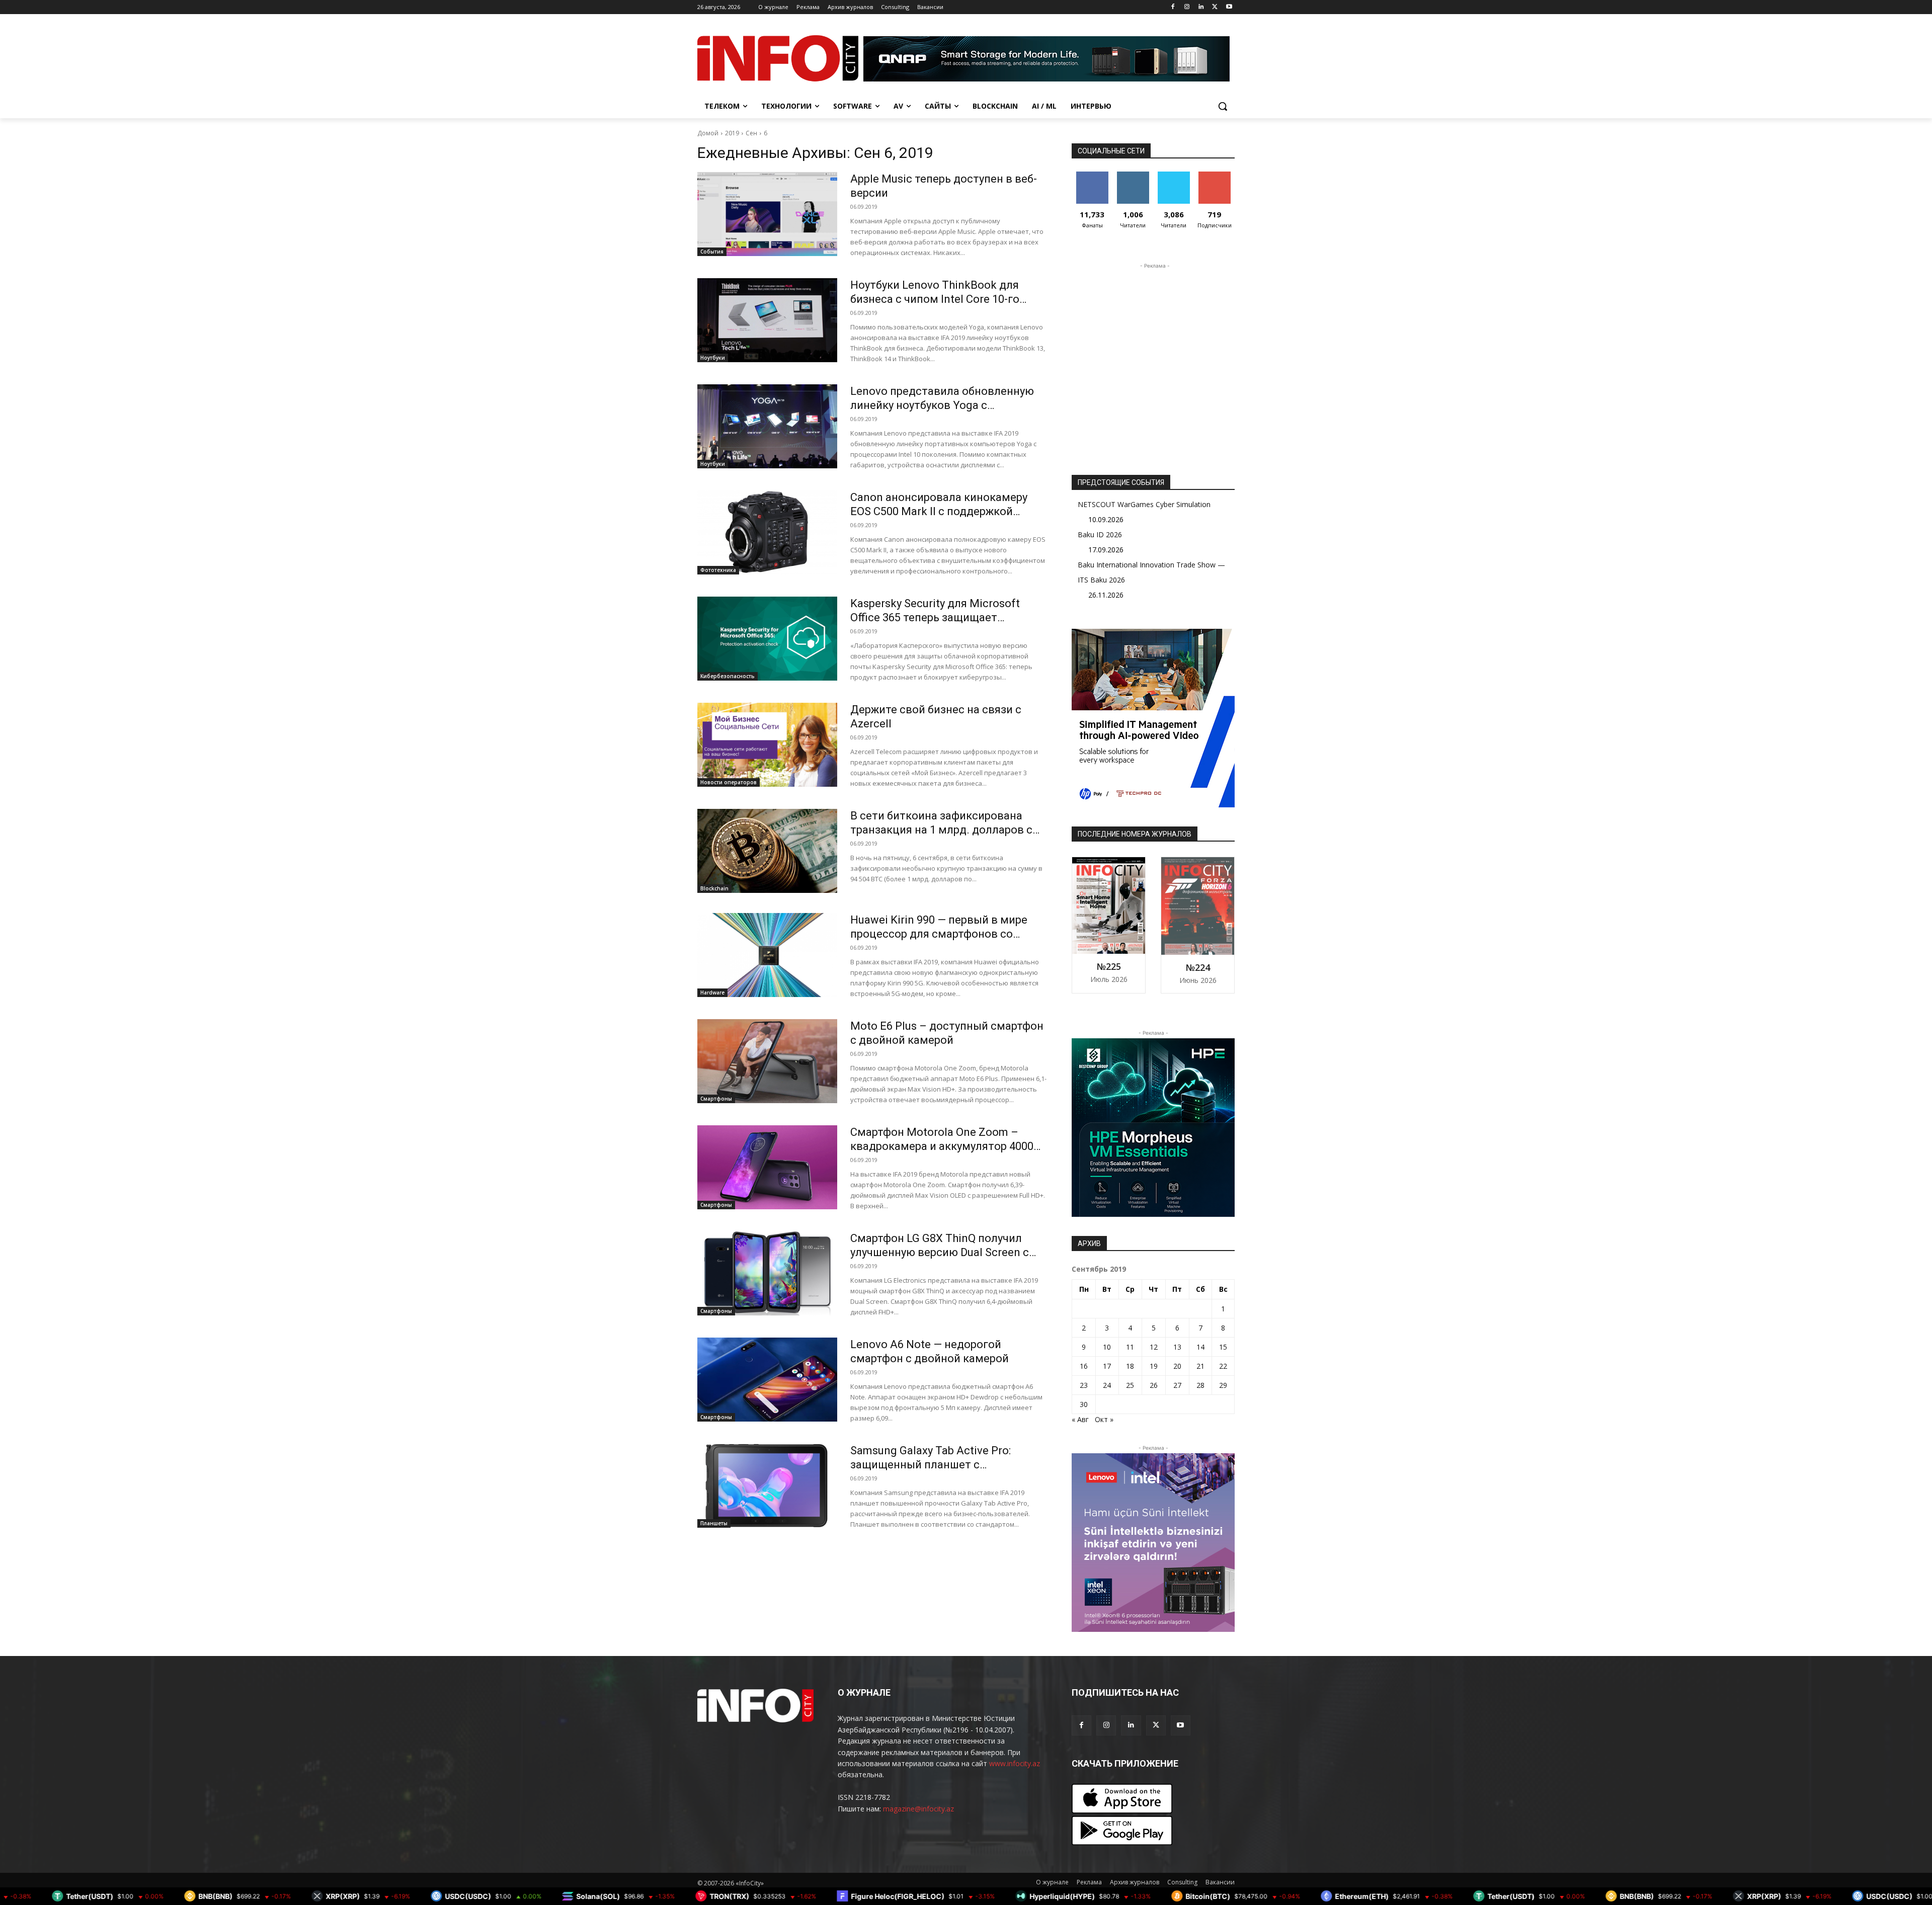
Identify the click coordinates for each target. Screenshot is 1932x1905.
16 (1084, 1366)
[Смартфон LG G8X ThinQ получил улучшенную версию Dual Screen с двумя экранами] (767, 1273)
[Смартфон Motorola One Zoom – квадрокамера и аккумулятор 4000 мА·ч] (767, 1167)
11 (1130, 1347)
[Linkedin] (1201, 7)
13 (1177, 1347)
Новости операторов (729, 782)
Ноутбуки (713, 358)
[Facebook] (1173, 7)
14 (1200, 1347)
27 (1177, 1385)
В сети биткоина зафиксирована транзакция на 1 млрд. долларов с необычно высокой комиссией (941, 830)
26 (1154, 1385)
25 (1130, 1385)
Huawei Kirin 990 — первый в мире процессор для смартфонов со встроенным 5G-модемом (939, 934)
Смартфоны (716, 1099)
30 (1084, 1404)
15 (1223, 1347)
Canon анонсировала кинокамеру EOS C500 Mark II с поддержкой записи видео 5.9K (939, 511)
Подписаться (1216, 175)
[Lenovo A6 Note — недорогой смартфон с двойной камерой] (767, 1380)
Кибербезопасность (728, 676)
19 (1154, 1366)
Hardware (712, 992)
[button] (1223, 106)
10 (1107, 1347)
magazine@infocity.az (918, 1809)
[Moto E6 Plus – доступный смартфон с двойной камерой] (767, 1061)
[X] (1215, 7)
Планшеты (714, 1523)
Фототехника (718, 570)
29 (1223, 1385)
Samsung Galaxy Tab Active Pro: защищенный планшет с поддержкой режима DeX (931, 1465)
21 (1200, 1366)
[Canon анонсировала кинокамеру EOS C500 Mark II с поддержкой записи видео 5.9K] (767, 532)
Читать (1133, 175)
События (712, 252)
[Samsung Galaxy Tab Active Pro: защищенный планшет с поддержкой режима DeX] (767, 1486)
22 (1223, 1366)
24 (1107, 1385)
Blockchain (714, 888)
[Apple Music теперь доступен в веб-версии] (767, 214)
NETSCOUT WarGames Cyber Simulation (1144, 504)
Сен (751, 133)
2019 (732, 133)
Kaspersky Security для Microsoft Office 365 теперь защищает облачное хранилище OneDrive (935, 617)
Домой (708, 133)
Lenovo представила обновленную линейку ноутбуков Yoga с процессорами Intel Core (942, 405)
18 (1130, 1366)
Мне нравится (1092, 179)
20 (1177, 1366)
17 (1107, 1366)
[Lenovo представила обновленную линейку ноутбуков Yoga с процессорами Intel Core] (767, 426)
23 (1084, 1385)
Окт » (1104, 1419)
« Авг (1080, 1419)
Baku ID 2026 (1100, 534)
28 (1200, 1385)
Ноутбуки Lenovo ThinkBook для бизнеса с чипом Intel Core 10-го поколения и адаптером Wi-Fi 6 (935, 299)
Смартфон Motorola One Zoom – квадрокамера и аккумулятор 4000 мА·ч (942, 1146)
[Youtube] (1229, 7)
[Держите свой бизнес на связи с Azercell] (767, 745)
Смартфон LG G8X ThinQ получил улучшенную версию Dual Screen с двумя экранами (940, 1252)
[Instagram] (1187, 7)
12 (1154, 1347)
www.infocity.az (1015, 1763)
